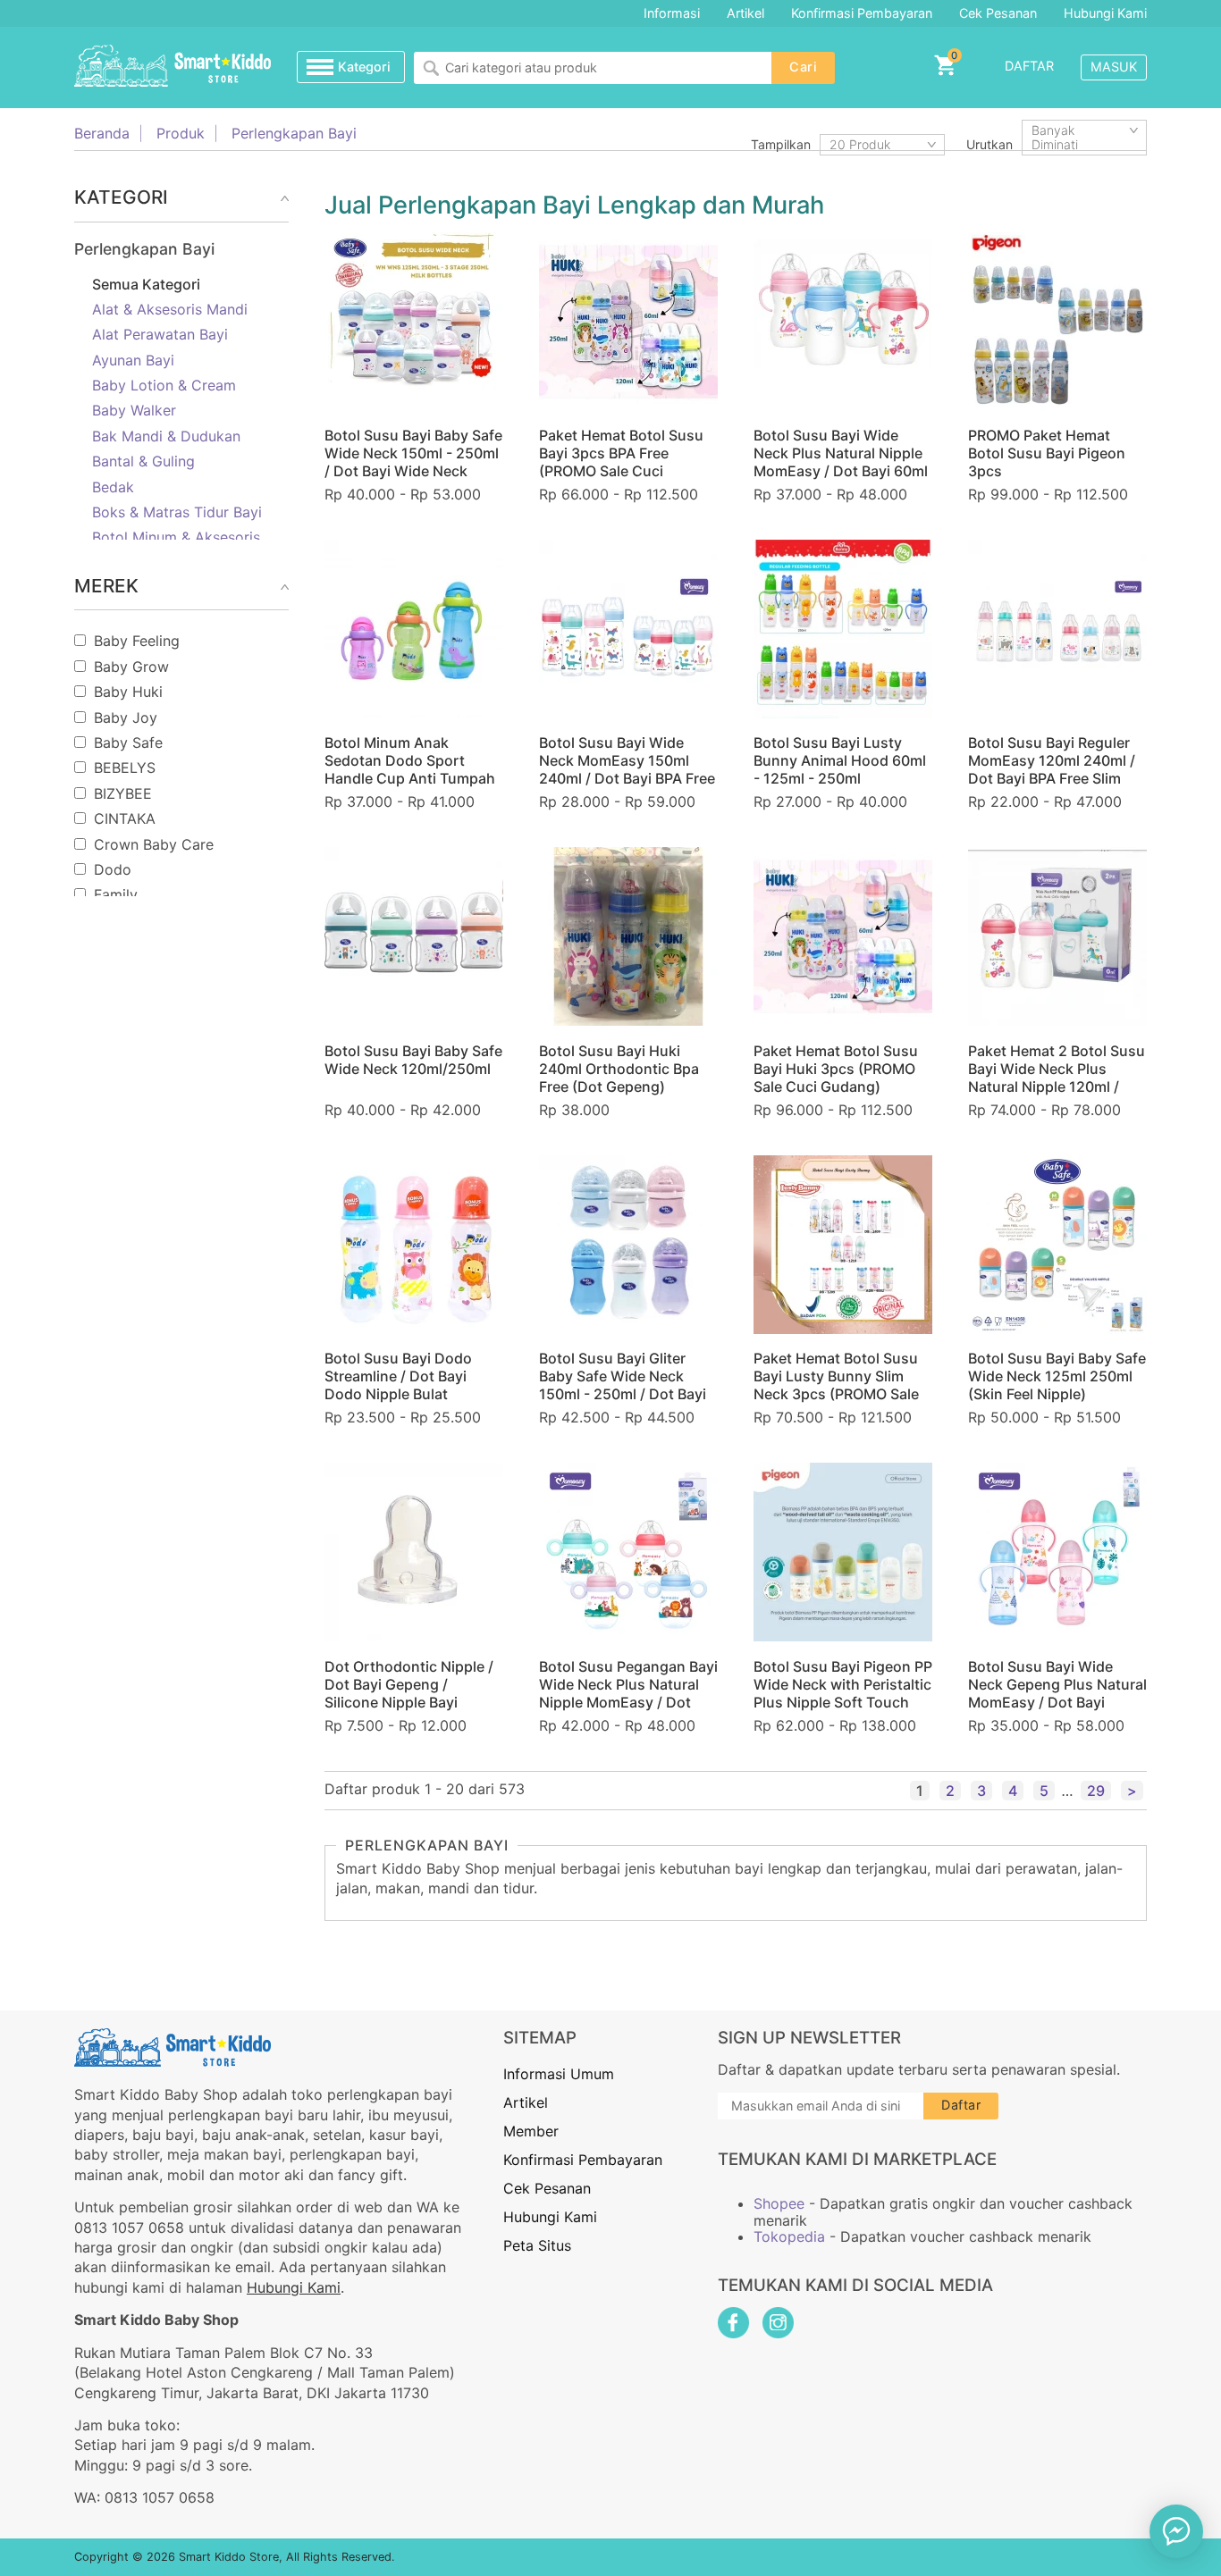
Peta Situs (537, 2245)
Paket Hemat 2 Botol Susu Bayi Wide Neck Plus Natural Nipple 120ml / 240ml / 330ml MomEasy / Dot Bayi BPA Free (1057, 1087)
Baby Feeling (137, 641)
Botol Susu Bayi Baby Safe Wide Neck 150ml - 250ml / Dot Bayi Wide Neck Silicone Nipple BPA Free (413, 462)
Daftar (1029, 66)
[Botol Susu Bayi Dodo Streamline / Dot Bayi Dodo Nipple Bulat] (414, 1245)
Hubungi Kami (1105, 13)
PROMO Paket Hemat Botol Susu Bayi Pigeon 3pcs (1047, 453)
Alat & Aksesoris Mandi (170, 309)
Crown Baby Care (154, 844)
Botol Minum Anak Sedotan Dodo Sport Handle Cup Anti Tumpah (410, 760)
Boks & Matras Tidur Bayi (177, 512)
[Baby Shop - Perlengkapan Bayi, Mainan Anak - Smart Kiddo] (173, 67)
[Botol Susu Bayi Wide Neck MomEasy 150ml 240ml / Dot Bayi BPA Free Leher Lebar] (628, 629)
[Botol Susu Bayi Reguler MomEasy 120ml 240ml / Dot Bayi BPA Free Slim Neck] (1057, 629)
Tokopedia (789, 2236)
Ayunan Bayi (133, 360)
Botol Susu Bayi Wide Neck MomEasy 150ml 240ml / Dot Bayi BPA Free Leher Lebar (627, 769)
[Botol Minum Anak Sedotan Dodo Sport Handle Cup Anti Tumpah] (414, 629)
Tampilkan (781, 144)
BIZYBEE (123, 793)
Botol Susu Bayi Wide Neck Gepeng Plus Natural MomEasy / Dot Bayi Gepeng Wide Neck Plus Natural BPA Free (1057, 1702)
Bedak (113, 487)
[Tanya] (1176, 2531)
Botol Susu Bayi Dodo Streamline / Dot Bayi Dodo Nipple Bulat (398, 1376)
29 (1096, 1791)
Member (531, 2131)
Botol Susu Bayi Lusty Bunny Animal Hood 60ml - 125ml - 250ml (840, 760)
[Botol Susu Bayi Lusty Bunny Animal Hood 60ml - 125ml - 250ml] (843, 629)
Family (116, 894)
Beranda (102, 133)
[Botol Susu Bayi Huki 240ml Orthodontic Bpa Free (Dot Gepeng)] (628, 936)
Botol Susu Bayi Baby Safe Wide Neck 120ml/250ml (413, 1060)
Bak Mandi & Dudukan (166, 436)
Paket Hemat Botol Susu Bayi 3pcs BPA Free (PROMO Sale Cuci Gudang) (621, 462)
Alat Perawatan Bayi (160, 334)
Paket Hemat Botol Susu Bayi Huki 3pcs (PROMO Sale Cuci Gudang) (836, 1069)
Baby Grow (131, 667)
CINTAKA (125, 818)
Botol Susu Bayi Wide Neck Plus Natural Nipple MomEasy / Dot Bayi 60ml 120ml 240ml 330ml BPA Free (841, 471)
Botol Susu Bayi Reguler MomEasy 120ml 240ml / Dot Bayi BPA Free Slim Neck (1052, 769)
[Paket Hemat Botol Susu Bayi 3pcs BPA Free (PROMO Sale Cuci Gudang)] (628, 322)
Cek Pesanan (998, 13)
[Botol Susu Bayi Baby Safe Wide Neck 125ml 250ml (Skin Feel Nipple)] (1057, 1245)
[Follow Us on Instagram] (778, 2323)
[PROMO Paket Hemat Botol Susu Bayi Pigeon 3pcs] (1057, 322)
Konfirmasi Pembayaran (862, 13)
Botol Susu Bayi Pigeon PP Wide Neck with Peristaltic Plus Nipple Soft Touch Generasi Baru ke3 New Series (843, 1702)
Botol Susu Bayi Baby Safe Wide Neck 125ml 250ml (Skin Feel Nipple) (1057, 1376)
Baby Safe (128, 743)
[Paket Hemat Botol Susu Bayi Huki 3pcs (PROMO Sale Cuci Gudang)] (843, 936)
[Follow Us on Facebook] (733, 2323)
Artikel (745, 13)
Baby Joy (126, 717)
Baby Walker (134, 410)
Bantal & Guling (143, 461)
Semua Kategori (146, 284)
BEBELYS (125, 768)
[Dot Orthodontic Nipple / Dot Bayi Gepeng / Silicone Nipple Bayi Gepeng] (414, 1552)
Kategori (364, 67)
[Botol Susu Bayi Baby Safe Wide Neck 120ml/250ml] (414, 936)
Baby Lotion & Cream (164, 385)
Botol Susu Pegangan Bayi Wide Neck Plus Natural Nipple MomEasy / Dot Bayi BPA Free (628, 1693)
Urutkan (989, 144)
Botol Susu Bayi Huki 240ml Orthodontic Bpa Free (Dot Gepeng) (619, 1069)
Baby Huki (128, 692)
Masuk (1114, 67)
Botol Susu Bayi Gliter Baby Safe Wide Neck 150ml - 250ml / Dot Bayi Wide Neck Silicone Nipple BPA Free (628, 1394)
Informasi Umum (559, 2074)
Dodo (113, 869)
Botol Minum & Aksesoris (176, 537)
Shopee (779, 2203)
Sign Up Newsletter (809, 2038)
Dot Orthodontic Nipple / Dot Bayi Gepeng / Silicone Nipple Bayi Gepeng (409, 1693)
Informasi (672, 13)
